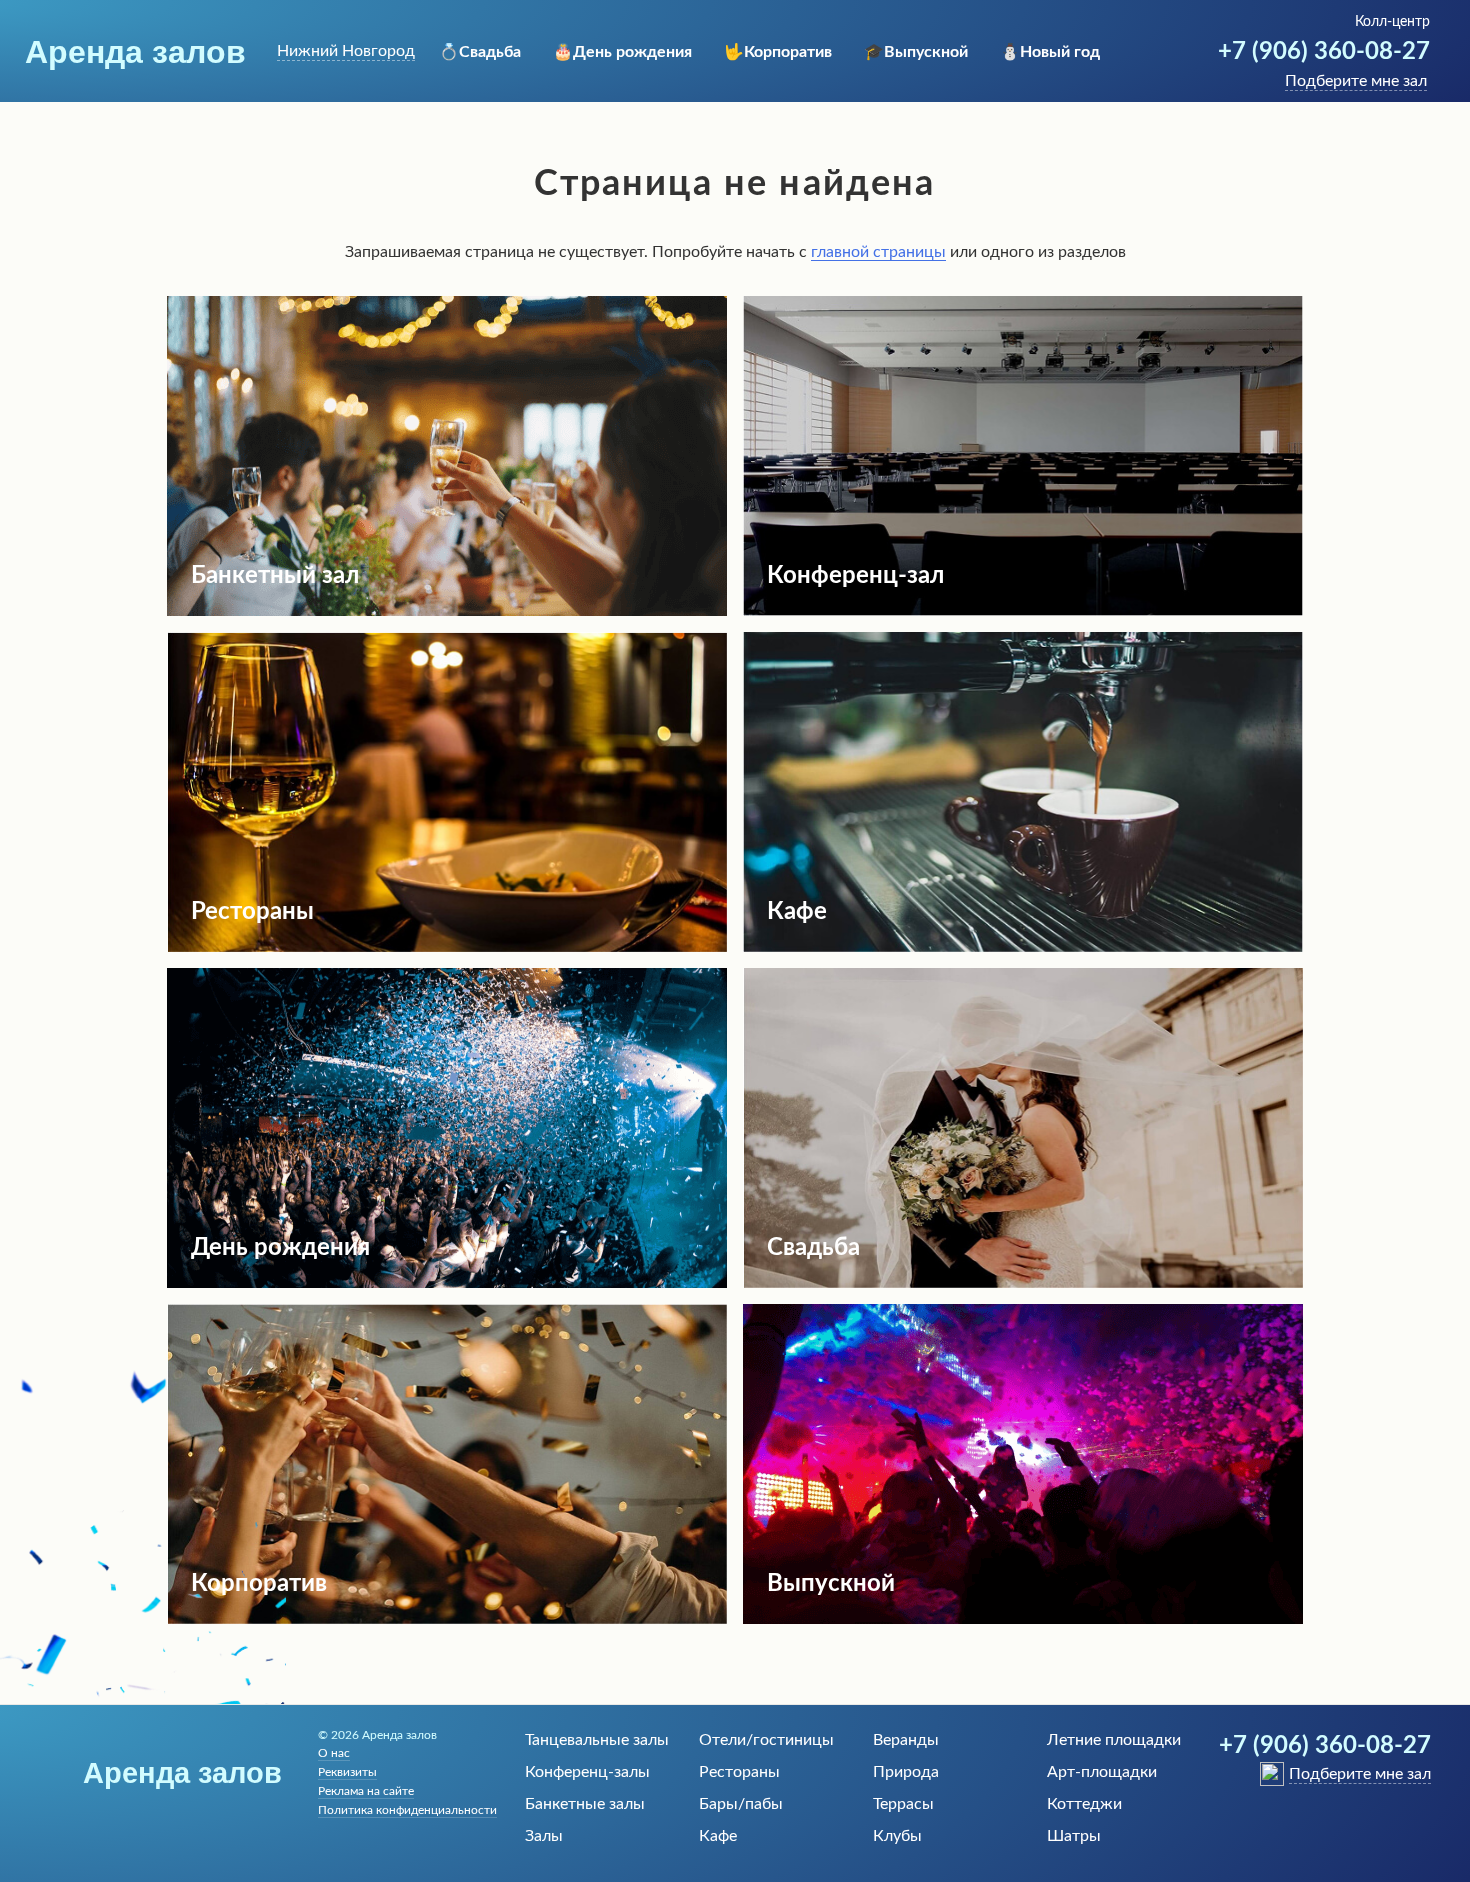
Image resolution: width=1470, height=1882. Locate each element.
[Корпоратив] (447, 1619)
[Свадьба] (1023, 1283)
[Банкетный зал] (447, 611)
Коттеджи (1084, 1804)
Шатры (1074, 1836)
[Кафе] (1023, 947)
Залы (544, 1836)
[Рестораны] (447, 947)
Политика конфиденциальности (407, 1810)
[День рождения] (447, 1283)
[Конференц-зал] (1023, 611)
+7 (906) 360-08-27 (1324, 52)
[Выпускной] (1023, 1619)
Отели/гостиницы (766, 1740)
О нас (334, 1753)
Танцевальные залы (597, 1740)
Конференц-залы (587, 1772)
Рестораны (739, 1772)
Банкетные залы (585, 1804)
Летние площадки (1114, 1740)
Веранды (906, 1740)
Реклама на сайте (366, 1791)
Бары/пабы (741, 1804)
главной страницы (878, 252)
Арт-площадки (1102, 1772)
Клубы (897, 1836)
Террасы (903, 1804)
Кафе (718, 1836)
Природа (906, 1772)
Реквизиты (347, 1772)
